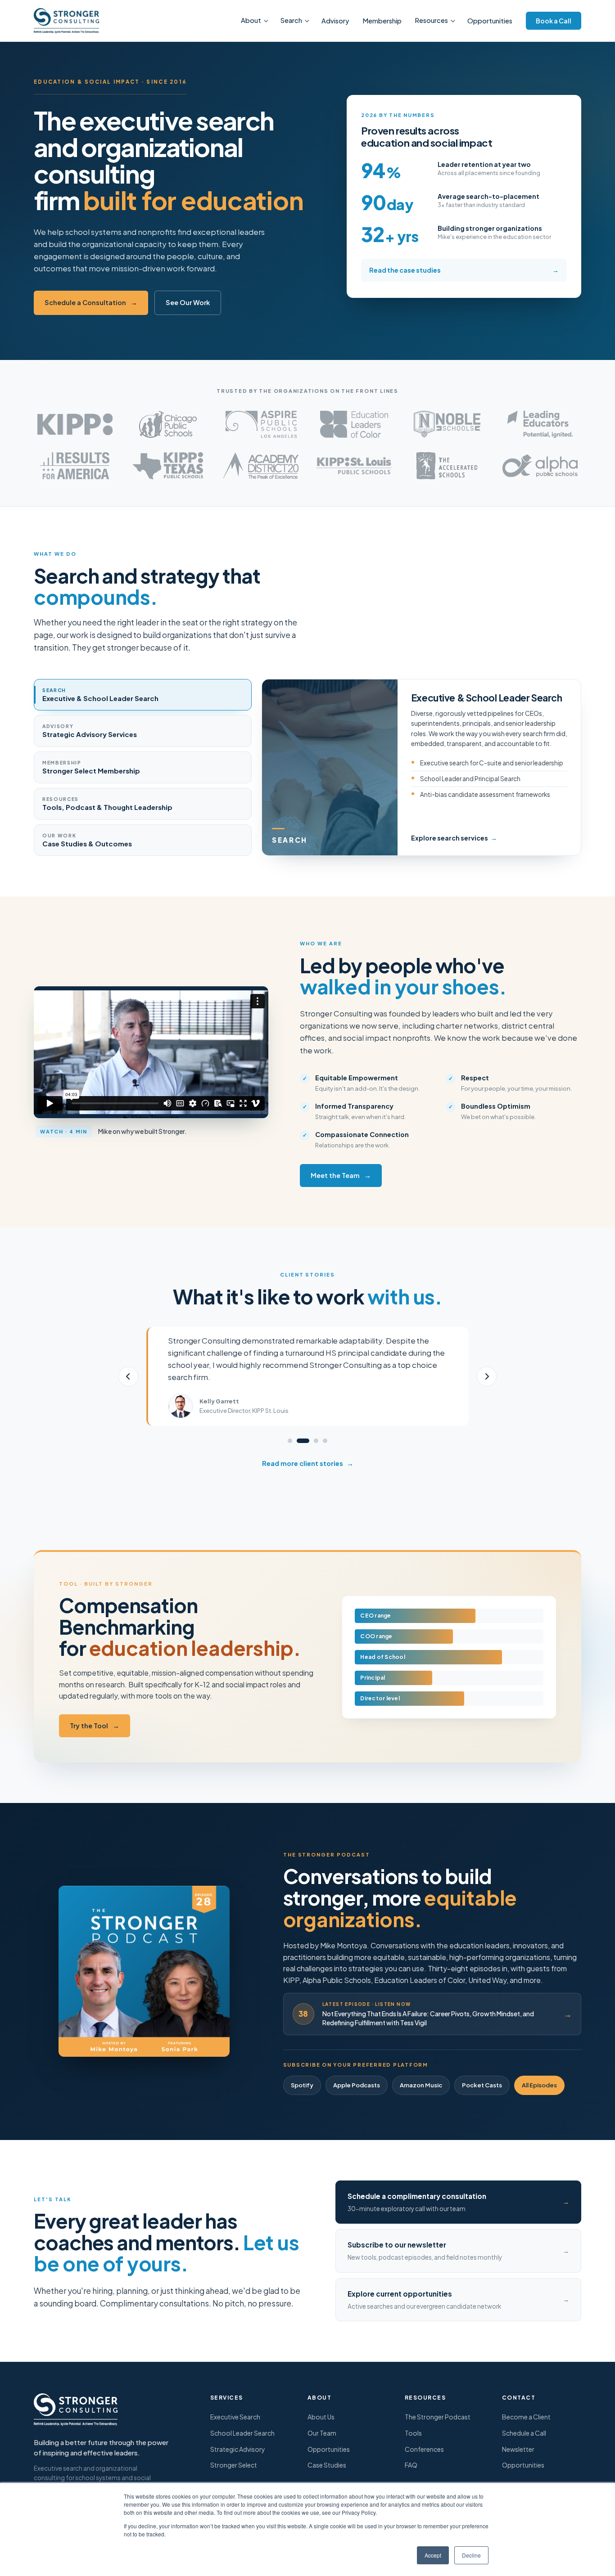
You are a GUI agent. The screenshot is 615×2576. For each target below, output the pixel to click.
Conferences (424, 2449)
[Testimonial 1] (290, 1441)
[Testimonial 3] (316, 1441)
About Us (321, 2417)
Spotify (302, 2085)
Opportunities (490, 21)
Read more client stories (308, 1463)
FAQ (411, 2465)
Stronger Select (234, 2465)
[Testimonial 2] (303, 1441)
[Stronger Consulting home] (66, 21)
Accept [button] (433, 2555)
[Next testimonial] (487, 1376)
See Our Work (188, 302)
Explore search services (454, 838)
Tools (413, 2433)
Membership (382, 21)
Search (291, 20)
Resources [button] (432, 20)
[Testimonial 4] (325, 1441)
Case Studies (327, 2465)
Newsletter (518, 2449)
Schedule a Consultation (91, 302)
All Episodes (539, 2085)
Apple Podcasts (357, 2085)
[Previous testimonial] (128, 1376)
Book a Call (554, 21)
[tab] (143, 695)
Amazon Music (421, 2085)
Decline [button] (471, 2555)
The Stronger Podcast (438, 2417)
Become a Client (526, 2417)
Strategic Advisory (238, 2449)
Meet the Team (341, 1175)
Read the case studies (464, 270)
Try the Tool (95, 1726)
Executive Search (235, 2417)
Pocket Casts (482, 2085)
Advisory (335, 21)
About (251, 20)
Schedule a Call (524, 2433)
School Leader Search (242, 2433)
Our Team (322, 2433)
